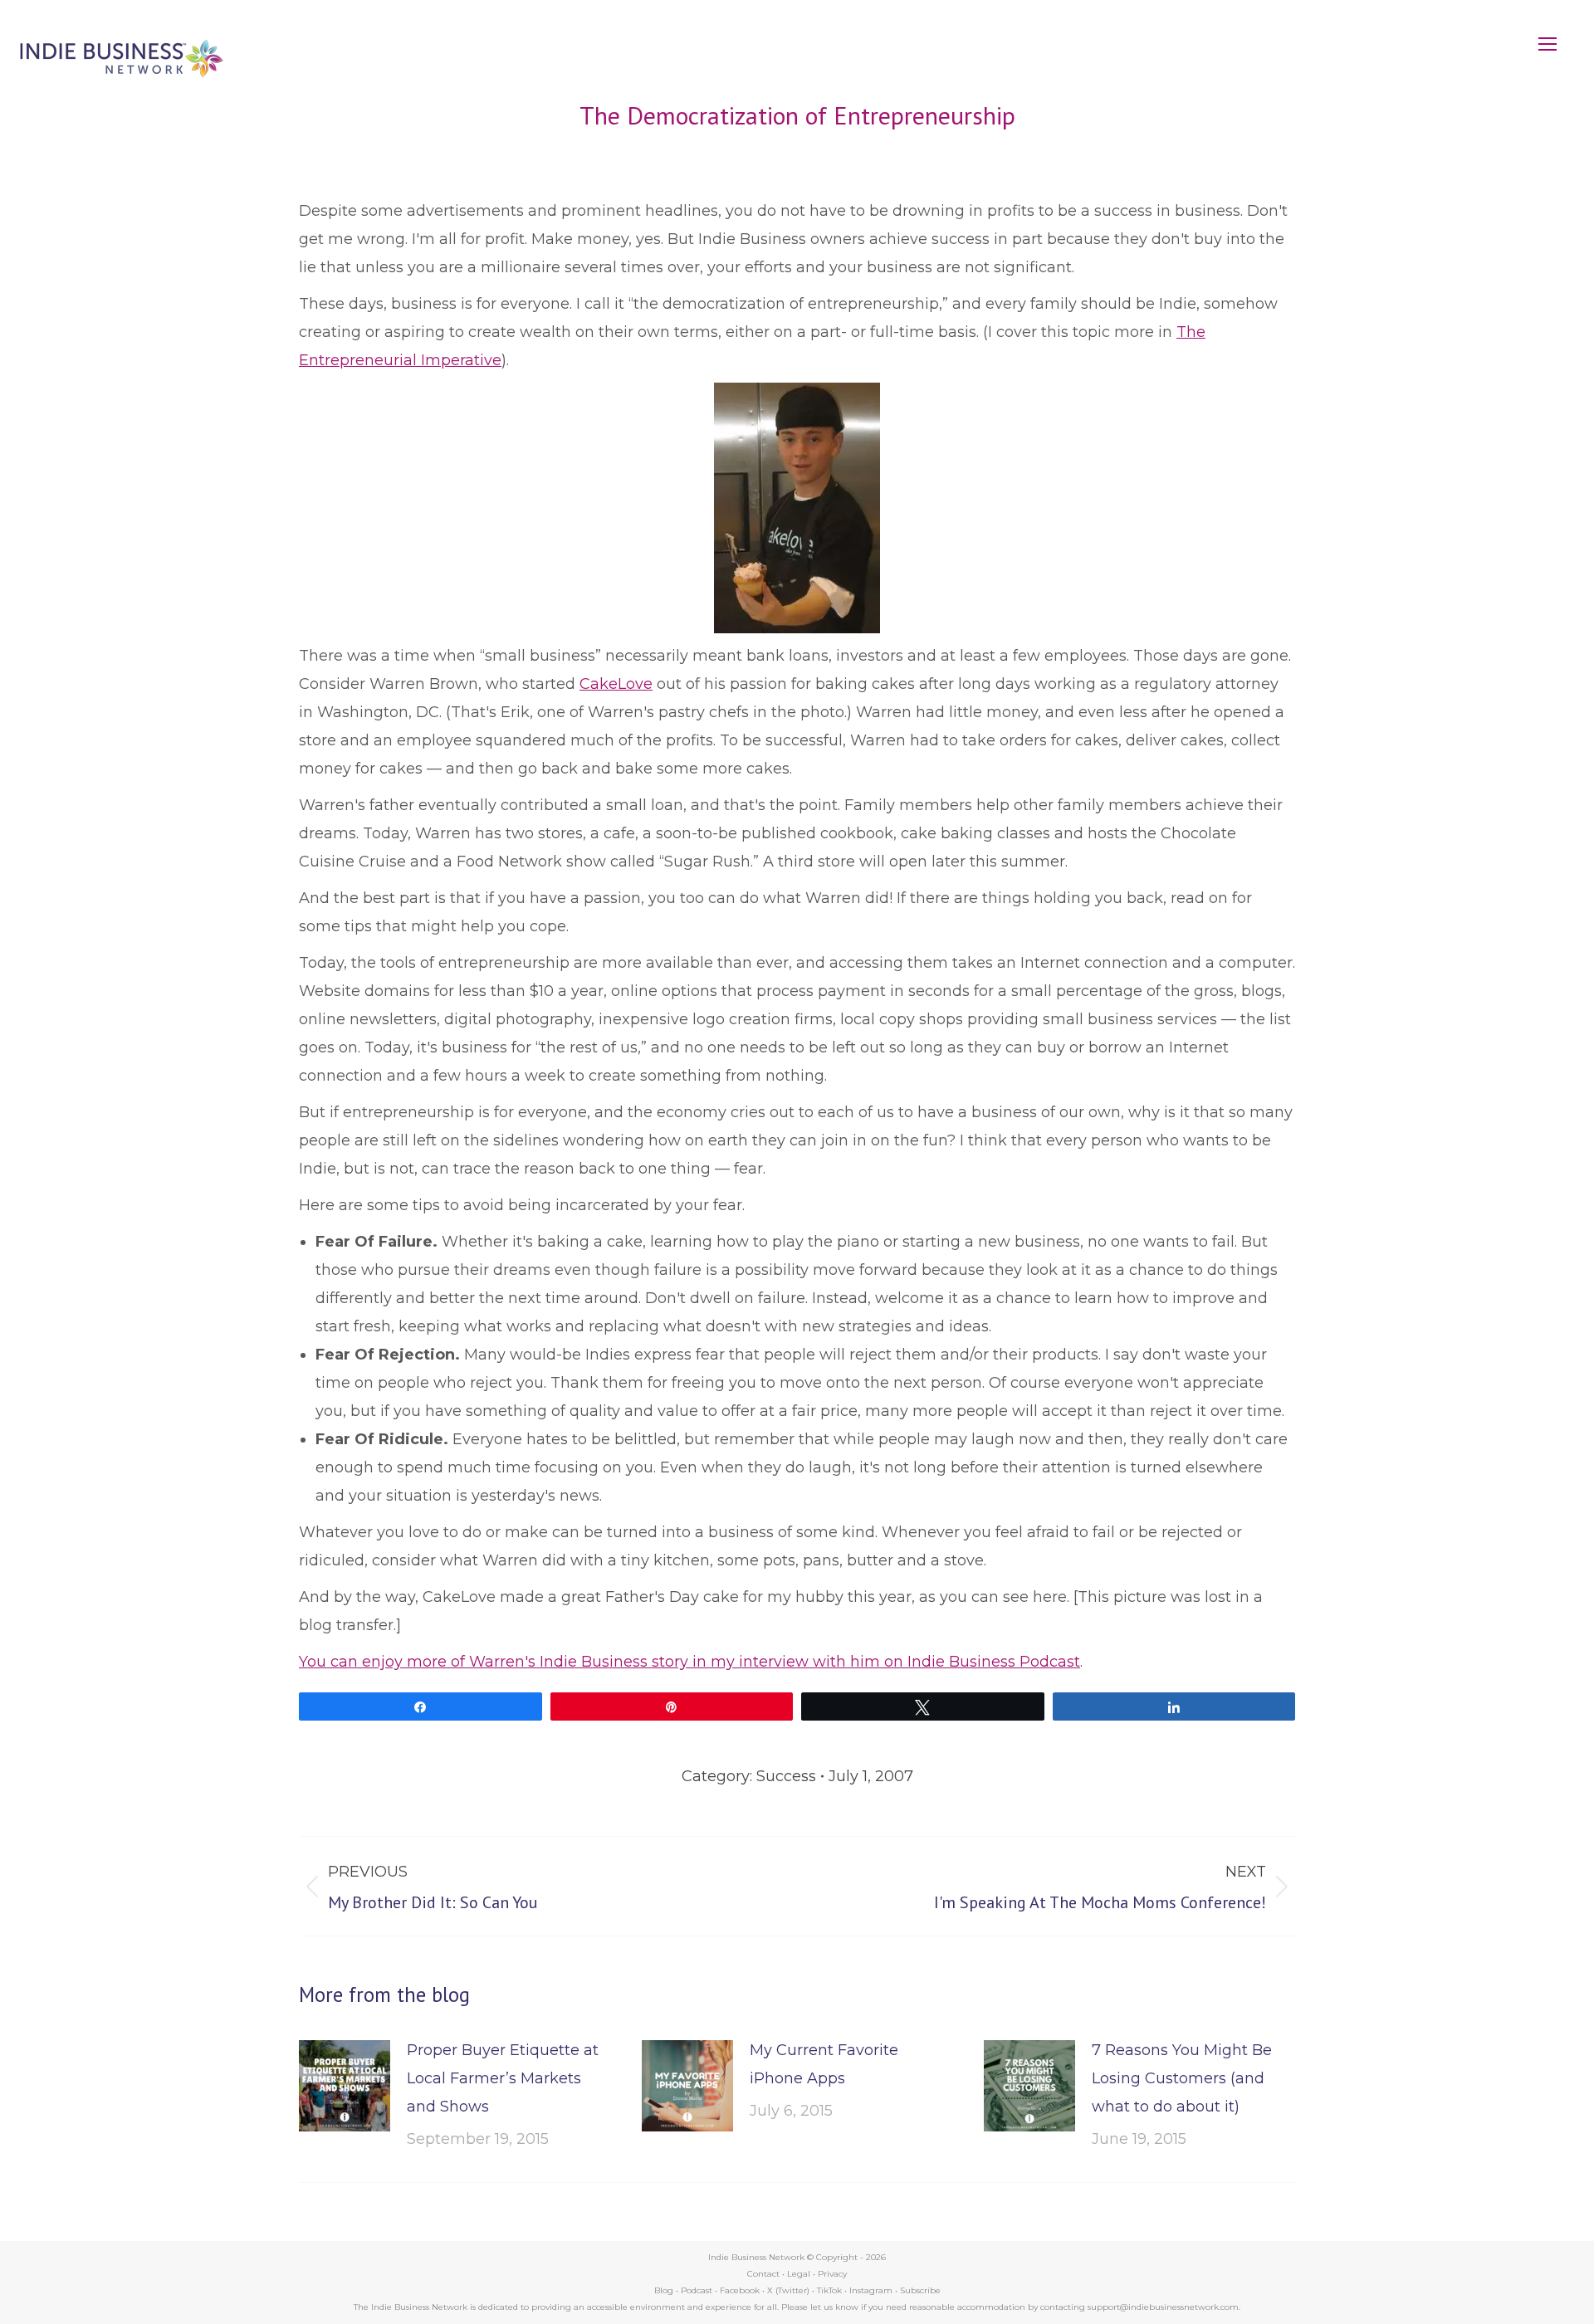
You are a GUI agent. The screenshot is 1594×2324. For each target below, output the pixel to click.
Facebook (740, 2290)
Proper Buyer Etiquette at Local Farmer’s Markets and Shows (503, 2078)
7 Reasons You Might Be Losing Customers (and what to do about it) (1182, 2078)
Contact (763, 2274)
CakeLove (616, 684)
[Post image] (345, 2086)
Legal (799, 2274)
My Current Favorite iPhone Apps (824, 2064)
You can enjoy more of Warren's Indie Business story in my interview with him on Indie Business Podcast (689, 1662)
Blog (664, 2290)
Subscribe (920, 2290)
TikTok (829, 2290)
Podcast (697, 2290)
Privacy (832, 2274)
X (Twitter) (790, 2290)
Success (786, 1776)
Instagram (871, 2290)
